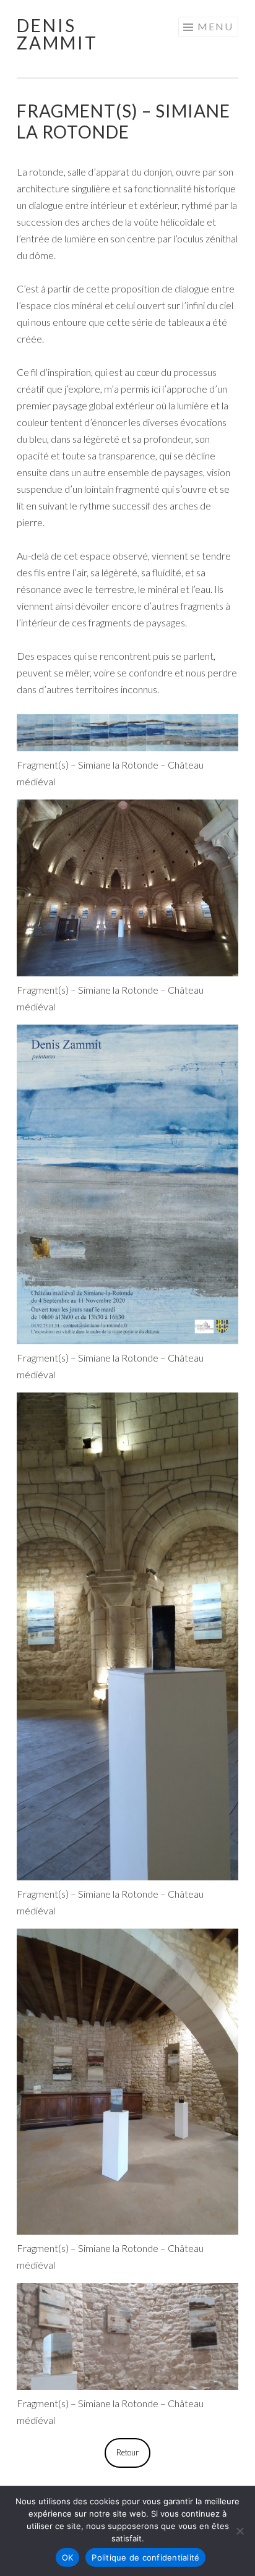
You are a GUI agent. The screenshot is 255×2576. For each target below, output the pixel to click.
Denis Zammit (57, 34)
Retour (127, 2452)
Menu (215, 26)
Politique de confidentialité (145, 2557)
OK (68, 2557)
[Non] (240, 2531)
